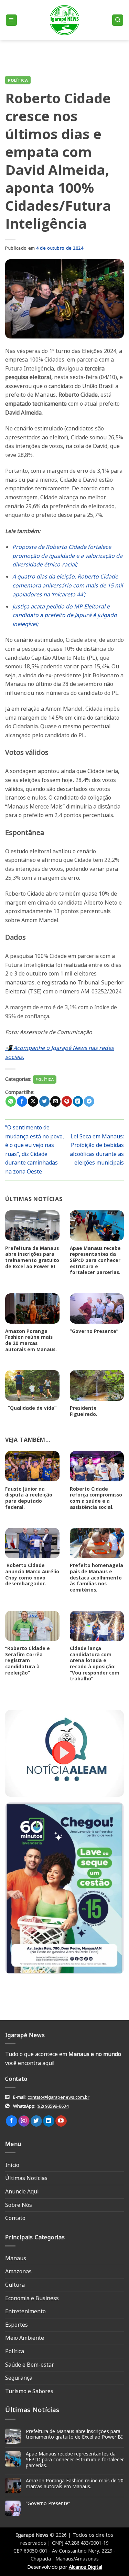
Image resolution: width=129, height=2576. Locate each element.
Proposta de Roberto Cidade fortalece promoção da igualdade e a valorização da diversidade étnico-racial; (67, 556)
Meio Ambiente (25, 2338)
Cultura (15, 2285)
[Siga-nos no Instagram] (24, 2121)
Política (18, 80)
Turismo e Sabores (29, 2391)
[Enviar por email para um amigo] (55, 1101)
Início (12, 2165)
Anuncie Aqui (22, 2191)
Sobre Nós (19, 2205)
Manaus (16, 2258)
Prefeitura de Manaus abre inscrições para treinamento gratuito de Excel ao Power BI (32, 1257)
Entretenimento (25, 2311)
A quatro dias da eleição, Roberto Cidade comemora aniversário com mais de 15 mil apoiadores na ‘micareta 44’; (68, 585)
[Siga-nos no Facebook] (12, 2121)
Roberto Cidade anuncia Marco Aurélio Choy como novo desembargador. (32, 1574)
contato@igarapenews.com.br (58, 2097)
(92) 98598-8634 (52, 2106)
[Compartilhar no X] (33, 1101)
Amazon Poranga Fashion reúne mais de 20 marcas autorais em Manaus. (31, 1340)
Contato (15, 2218)
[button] (11, 20)
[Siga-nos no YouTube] (61, 2121)
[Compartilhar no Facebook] (22, 1101)
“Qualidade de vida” (31, 1408)
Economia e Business (32, 2298)
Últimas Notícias (26, 2178)
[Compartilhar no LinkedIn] (78, 1101)
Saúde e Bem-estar (30, 2365)
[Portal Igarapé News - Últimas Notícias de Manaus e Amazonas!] (65, 20)
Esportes (17, 2325)
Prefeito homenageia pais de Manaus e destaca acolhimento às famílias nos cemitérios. (96, 1577)
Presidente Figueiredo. (84, 1411)
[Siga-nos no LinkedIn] (49, 2121)
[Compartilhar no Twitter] (44, 1101)
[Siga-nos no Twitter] (36, 2121)
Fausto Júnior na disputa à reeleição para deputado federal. (29, 1498)
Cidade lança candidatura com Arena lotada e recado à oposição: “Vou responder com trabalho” (95, 1664)
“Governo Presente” (94, 1331)
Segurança (19, 2378)
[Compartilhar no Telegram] (89, 1101)
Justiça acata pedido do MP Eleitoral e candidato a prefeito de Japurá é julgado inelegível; (65, 615)
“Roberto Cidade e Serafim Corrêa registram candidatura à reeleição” (28, 1660)
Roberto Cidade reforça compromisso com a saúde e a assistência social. (96, 1498)
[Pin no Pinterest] (67, 1101)
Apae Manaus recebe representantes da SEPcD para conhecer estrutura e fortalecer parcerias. (95, 1260)
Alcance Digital (85, 2567)
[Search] (118, 20)
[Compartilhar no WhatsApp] (11, 1101)
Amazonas (18, 2271)
